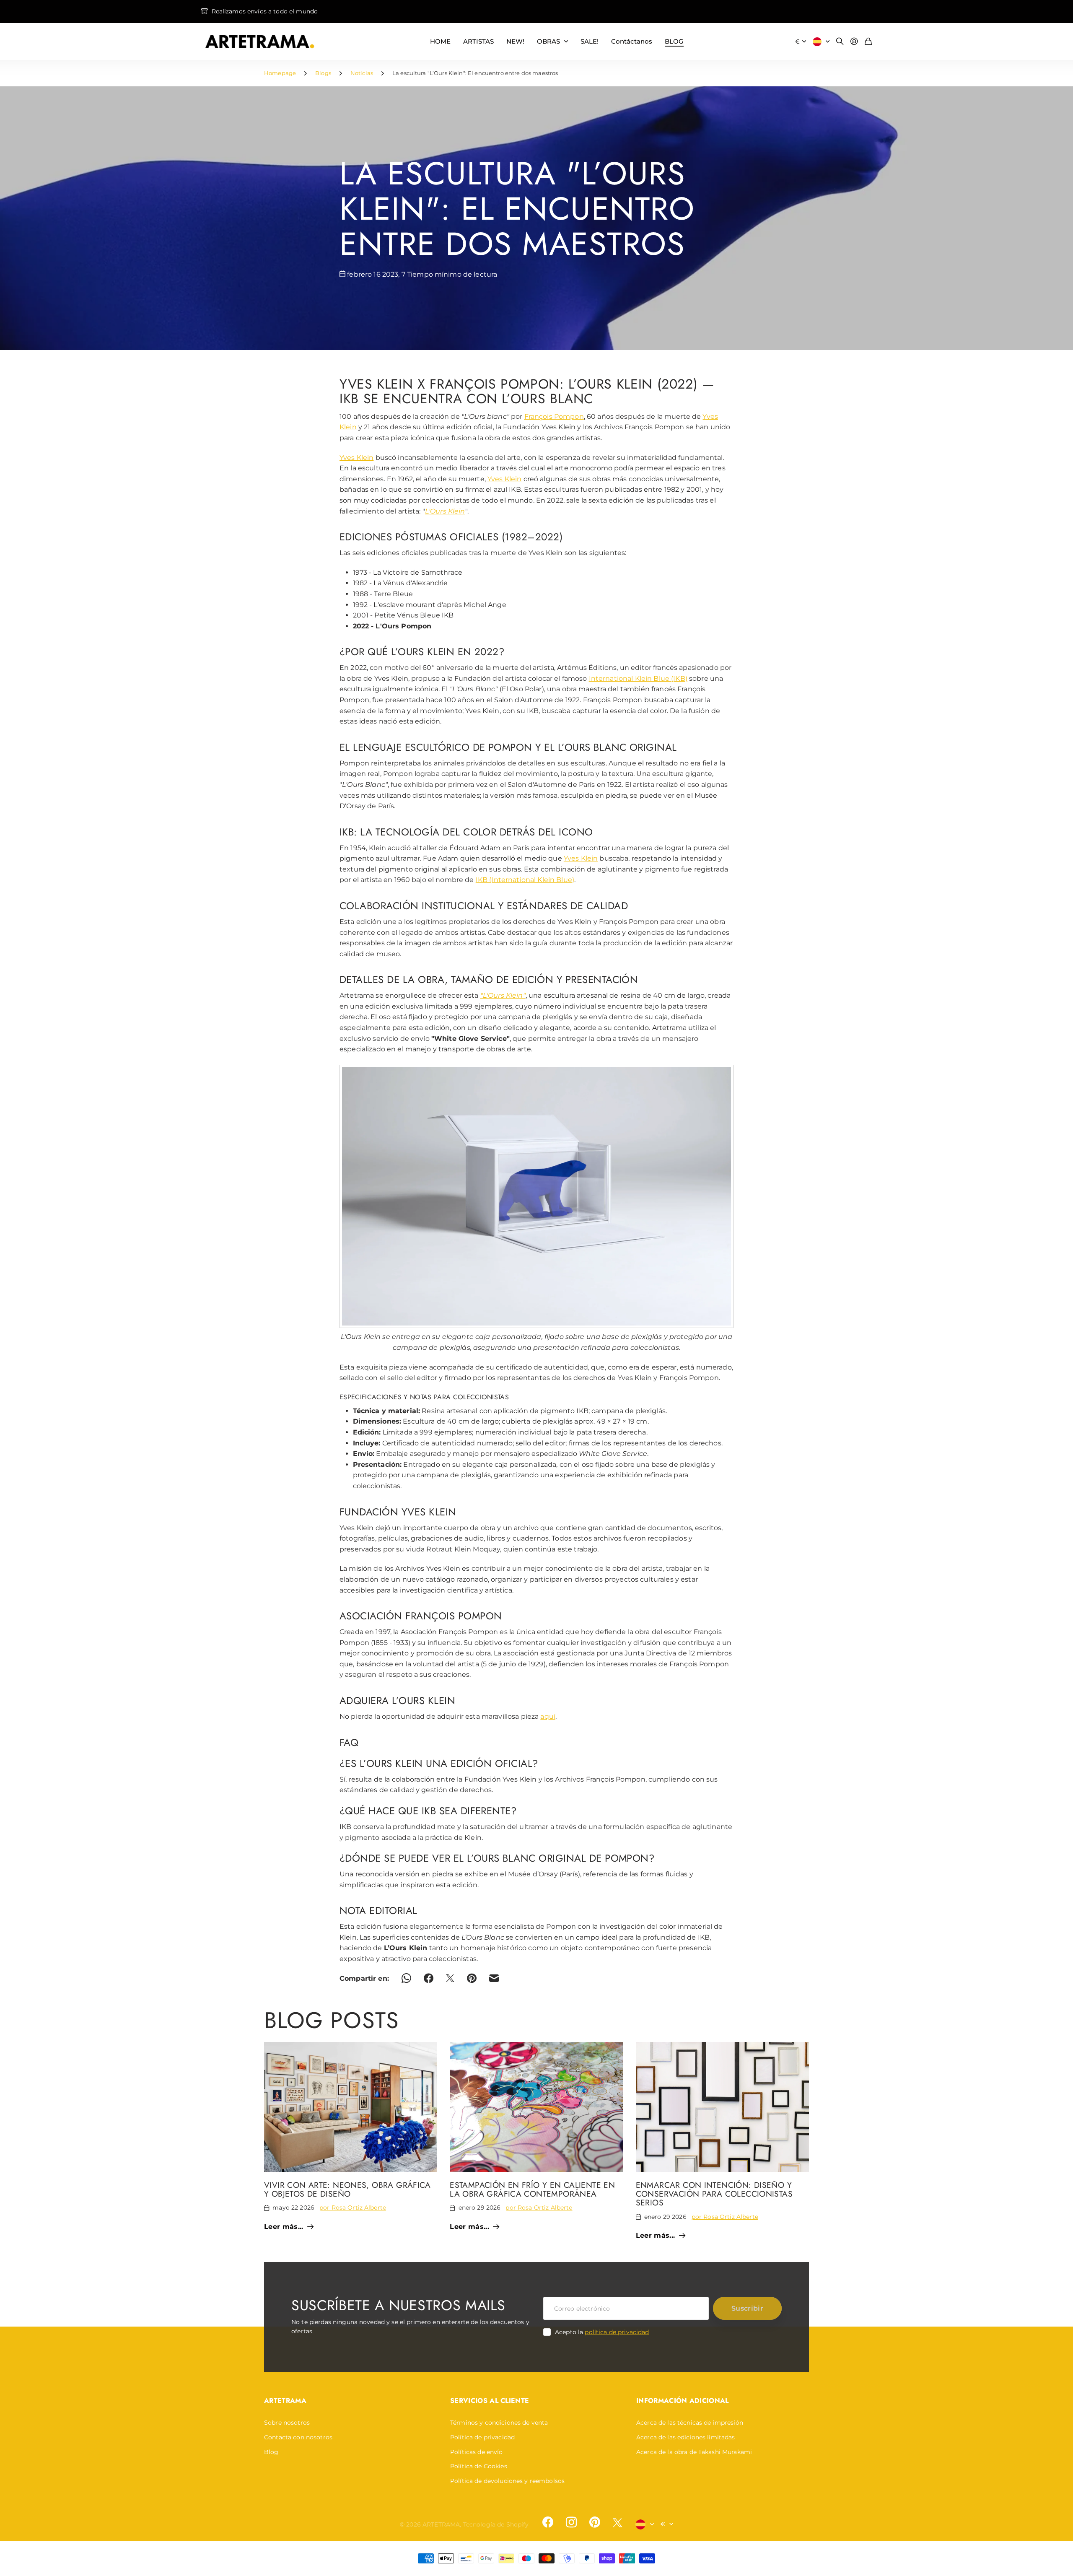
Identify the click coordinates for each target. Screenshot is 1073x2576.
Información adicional (683, 2401)
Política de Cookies (479, 2466)
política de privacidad (617, 2332)
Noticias (362, 73)
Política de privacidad (482, 2437)
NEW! (515, 41)
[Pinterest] (595, 2522)
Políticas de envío (477, 2452)
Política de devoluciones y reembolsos (507, 2481)
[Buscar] (840, 42)
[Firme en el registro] (854, 42)
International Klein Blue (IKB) (638, 678)
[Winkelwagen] (868, 42)
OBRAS (548, 41)
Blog (271, 2452)
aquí (548, 1716)
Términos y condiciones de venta (499, 2423)
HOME (440, 41)
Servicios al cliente (490, 2401)
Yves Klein (356, 458)
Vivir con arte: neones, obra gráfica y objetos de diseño (347, 2189)
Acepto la (602, 2332)
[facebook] (548, 2522)
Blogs (323, 73)
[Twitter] (617, 2523)
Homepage (280, 73)
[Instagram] (571, 2522)
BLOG (674, 41)
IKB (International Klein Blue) (525, 880)
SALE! (590, 41)
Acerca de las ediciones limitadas (686, 2437)
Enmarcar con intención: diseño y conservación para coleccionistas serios (714, 2194)
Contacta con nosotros (298, 2437)
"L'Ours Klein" (503, 995)
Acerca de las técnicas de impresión (690, 2423)
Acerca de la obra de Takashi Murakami (694, 2452)
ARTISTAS (478, 41)
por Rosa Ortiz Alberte (353, 2208)
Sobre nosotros (287, 2423)
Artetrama (285, 2401)
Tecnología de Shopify (496, 2524)
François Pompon (554, 416)
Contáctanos (632, 41)
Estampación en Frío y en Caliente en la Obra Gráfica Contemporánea (532, 2189)
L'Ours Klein (445, 511)
